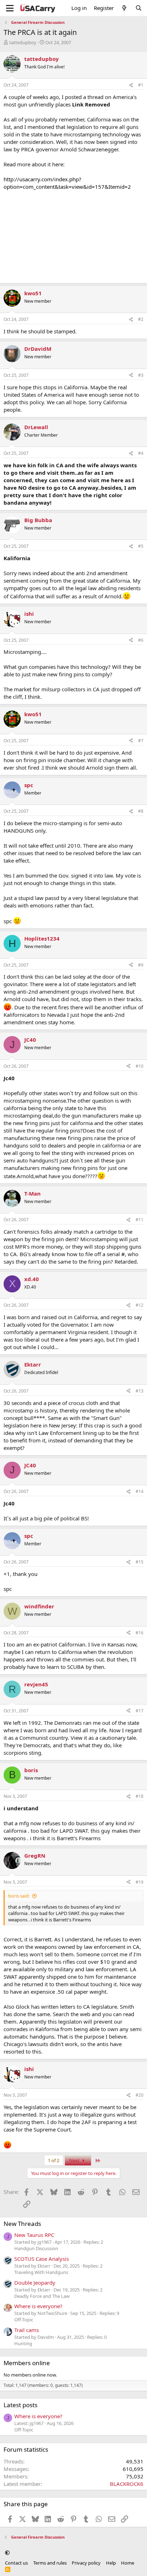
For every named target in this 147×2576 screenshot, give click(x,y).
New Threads (22, 2224)
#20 (140, 2095)
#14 (140, 1491)
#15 (140, 1562)
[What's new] (124, 8)
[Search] (139, 8)
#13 (140, 1391)
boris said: (19, 1896)
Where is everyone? (38, 2306)
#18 (140, 1796)
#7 (141, 741)
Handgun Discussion (36, 2248)
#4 (141, 453)
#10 (140, 1066)
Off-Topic (24, 2320)
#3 (141, 375)
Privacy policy (86, 2563)
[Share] (131, 85)
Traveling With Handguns (41, 2272)
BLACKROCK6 (127, 2484)
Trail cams (27, 2330)
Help (111, 2563)
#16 (140, 1633)
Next (75, 2160)
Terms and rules (50, 2563)
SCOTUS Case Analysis (42, 2259)
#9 (141, 965)
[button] (7, 2553)
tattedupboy (23, 42)
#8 (141, 811)
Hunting (23, 2343)
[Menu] (10, 8)
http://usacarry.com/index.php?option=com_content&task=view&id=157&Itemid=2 (67, 183)
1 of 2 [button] (54, 2160)
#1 (141, 85)
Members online (27, 2363)
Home (128, 2563)
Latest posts (21, 2405)
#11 (140, 1220)
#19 (140, 1882)
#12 (140, 1305)
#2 (141, 319)
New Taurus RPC (34, 2235)
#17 (140, 1711)
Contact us (16, 2563)
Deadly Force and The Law (42, 2296)
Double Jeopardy (35, 2283)
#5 (141, 546)
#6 (141, 640)
